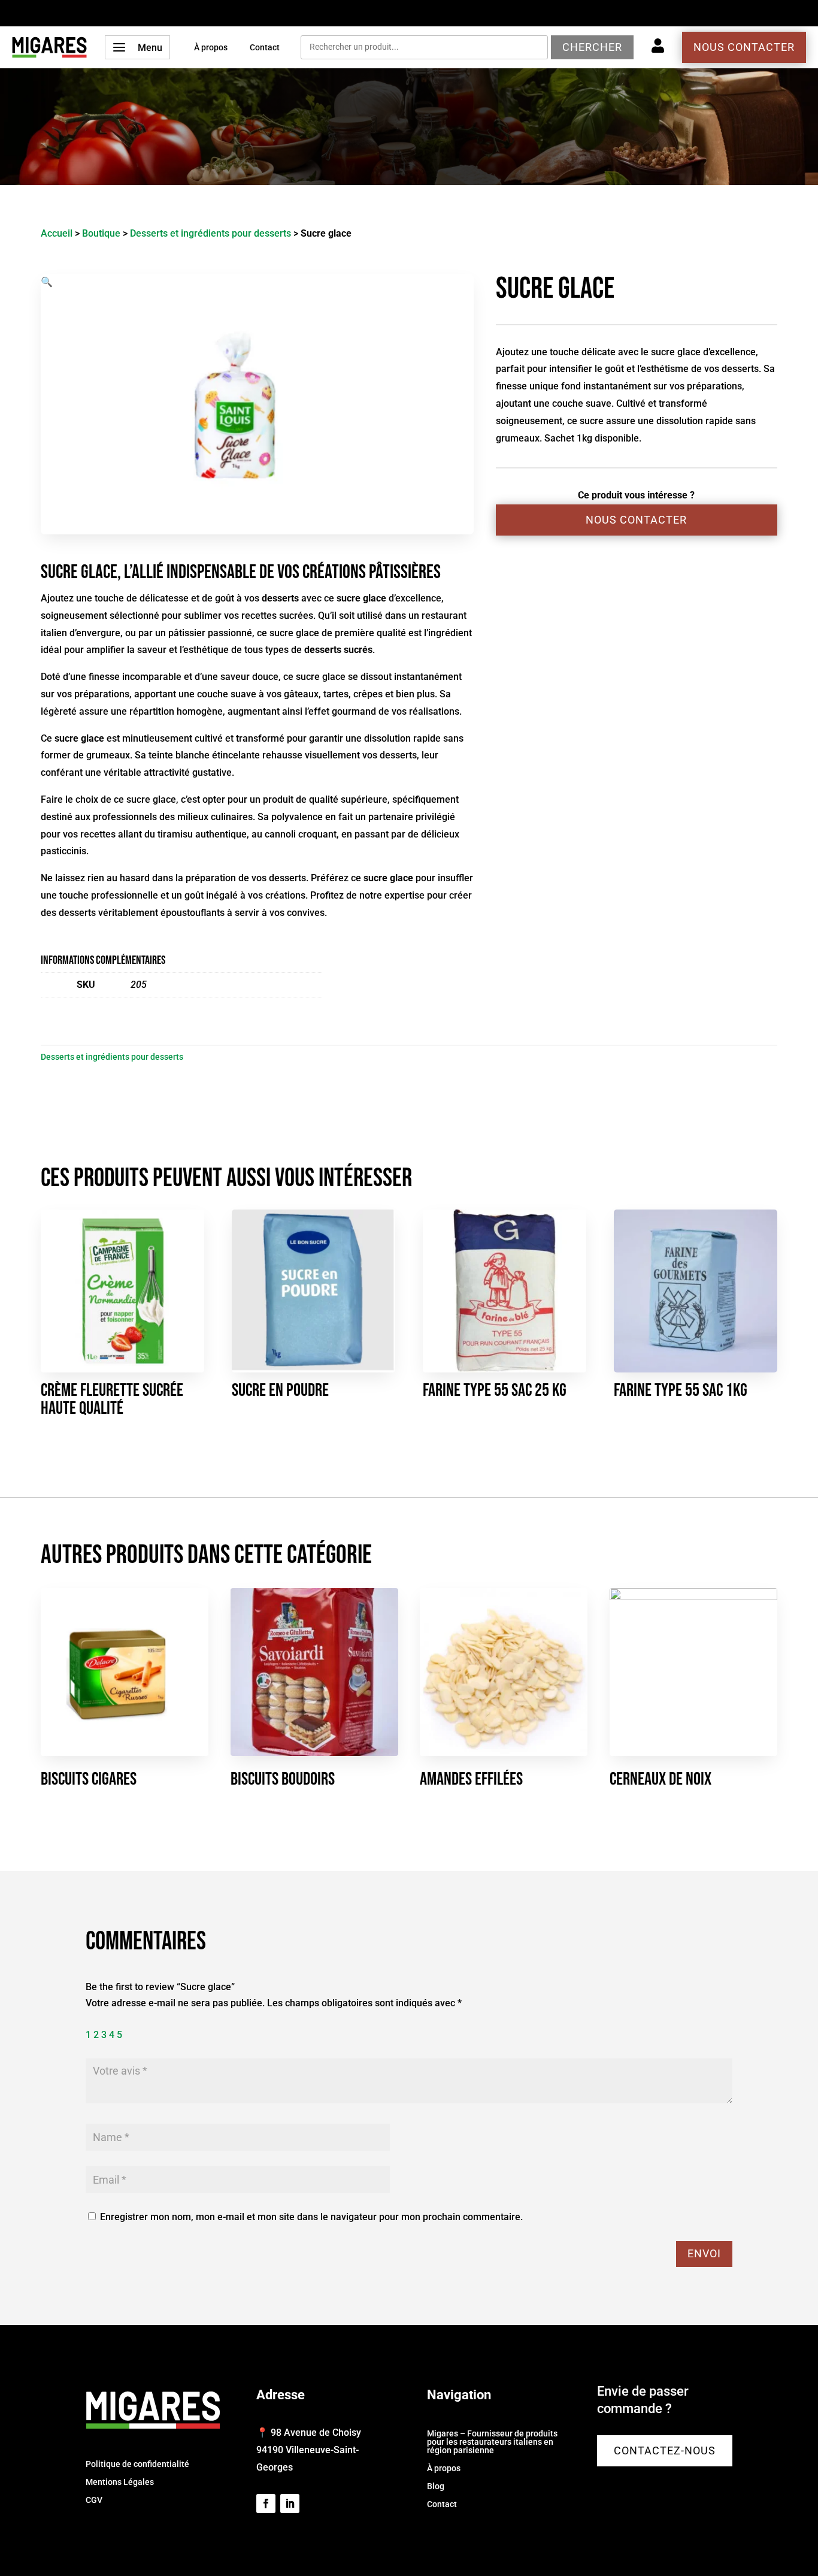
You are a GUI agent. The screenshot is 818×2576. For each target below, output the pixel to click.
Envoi (704, 2253)
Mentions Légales (120, 2482)
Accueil (57, 233)
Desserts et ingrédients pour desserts (210, 233)
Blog (436, 2486)
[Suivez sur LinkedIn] (290, 2504)
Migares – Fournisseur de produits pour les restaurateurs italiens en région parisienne (492, 2442)
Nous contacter (744, 47)
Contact (265, 48)
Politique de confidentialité (137, 2464)
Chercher (592, 47)
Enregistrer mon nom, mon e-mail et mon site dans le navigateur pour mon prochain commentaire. (311, 2217)
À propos (211, 48)
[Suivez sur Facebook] (266, 2504)
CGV (94, 2500)
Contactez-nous (665, 2450)
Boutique (101, 233)
